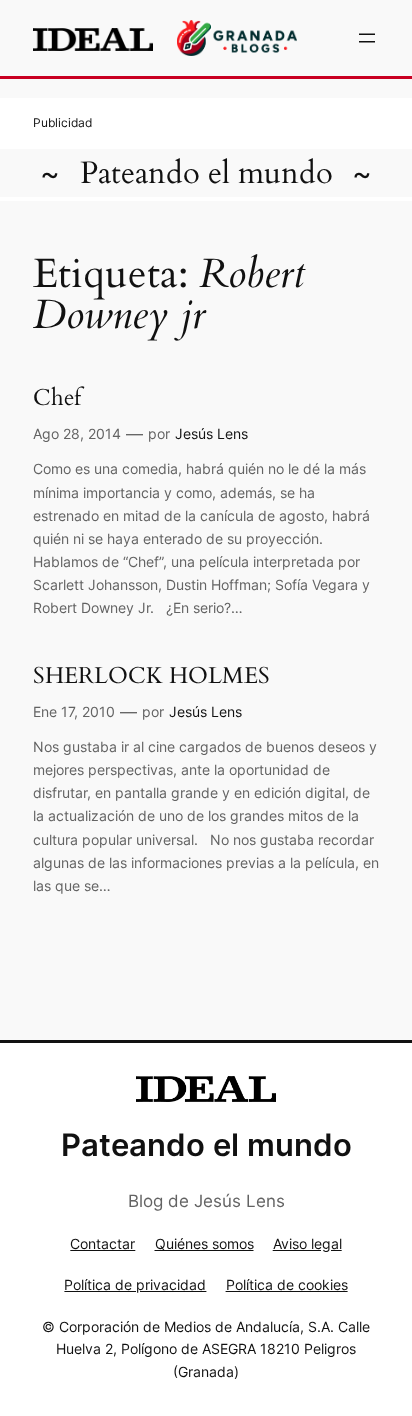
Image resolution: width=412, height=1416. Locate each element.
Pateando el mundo (206, 173)
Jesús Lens (211, 433)
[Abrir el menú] (367, 38)
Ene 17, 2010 (74, 711)
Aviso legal (307, 1243)
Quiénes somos (204, 1243)
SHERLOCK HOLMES (151, 676)
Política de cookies (287, 1284)
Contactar (102, 1243)
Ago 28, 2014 (77, 433)
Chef (57, 398)
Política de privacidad (135, 1284)
